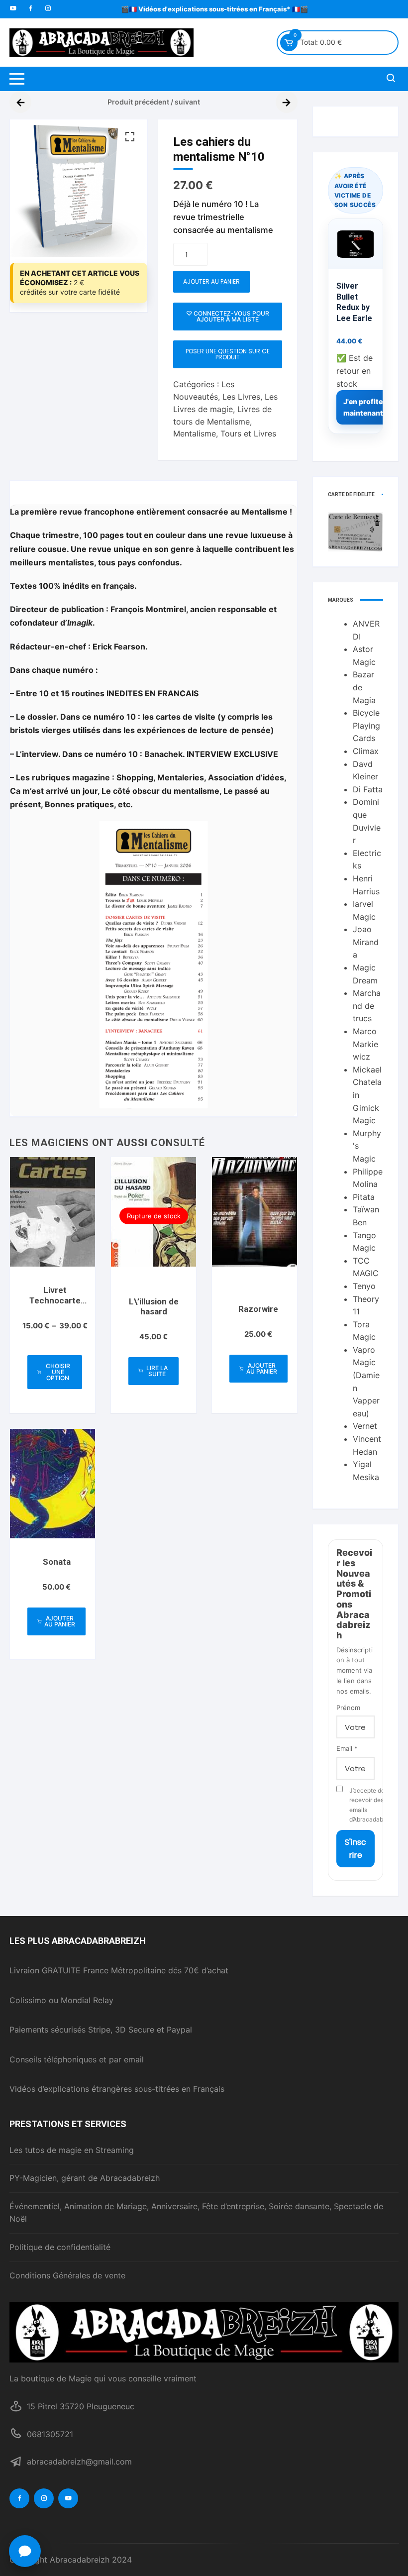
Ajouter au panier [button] (262, 1368)
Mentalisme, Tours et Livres (225, 433)
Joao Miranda (366, 942)
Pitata (364, 1197)
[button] (130, 137)
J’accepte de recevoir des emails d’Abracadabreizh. (362, 1805)
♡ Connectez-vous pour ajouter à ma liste (228, 316)
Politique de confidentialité (60, 2247)
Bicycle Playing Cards (366, 725)
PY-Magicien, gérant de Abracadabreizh (85, 2178)
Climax (366, 751)
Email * (347, 1748)
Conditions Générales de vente (67, 2275)
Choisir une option (58, 1372)
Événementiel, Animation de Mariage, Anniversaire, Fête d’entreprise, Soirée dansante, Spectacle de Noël (196, 2213)
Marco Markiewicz (365, 1044)
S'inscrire (356, 1849)
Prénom (348, 1708)
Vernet (365, 1426)
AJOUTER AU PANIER (211, 281)
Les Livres (241, 397)
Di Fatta (368, 789)
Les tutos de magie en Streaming (72, 2150)
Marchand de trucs (367, 1006)
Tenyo (364, 1286)
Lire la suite (157, 1371)
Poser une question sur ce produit (228, 354)
